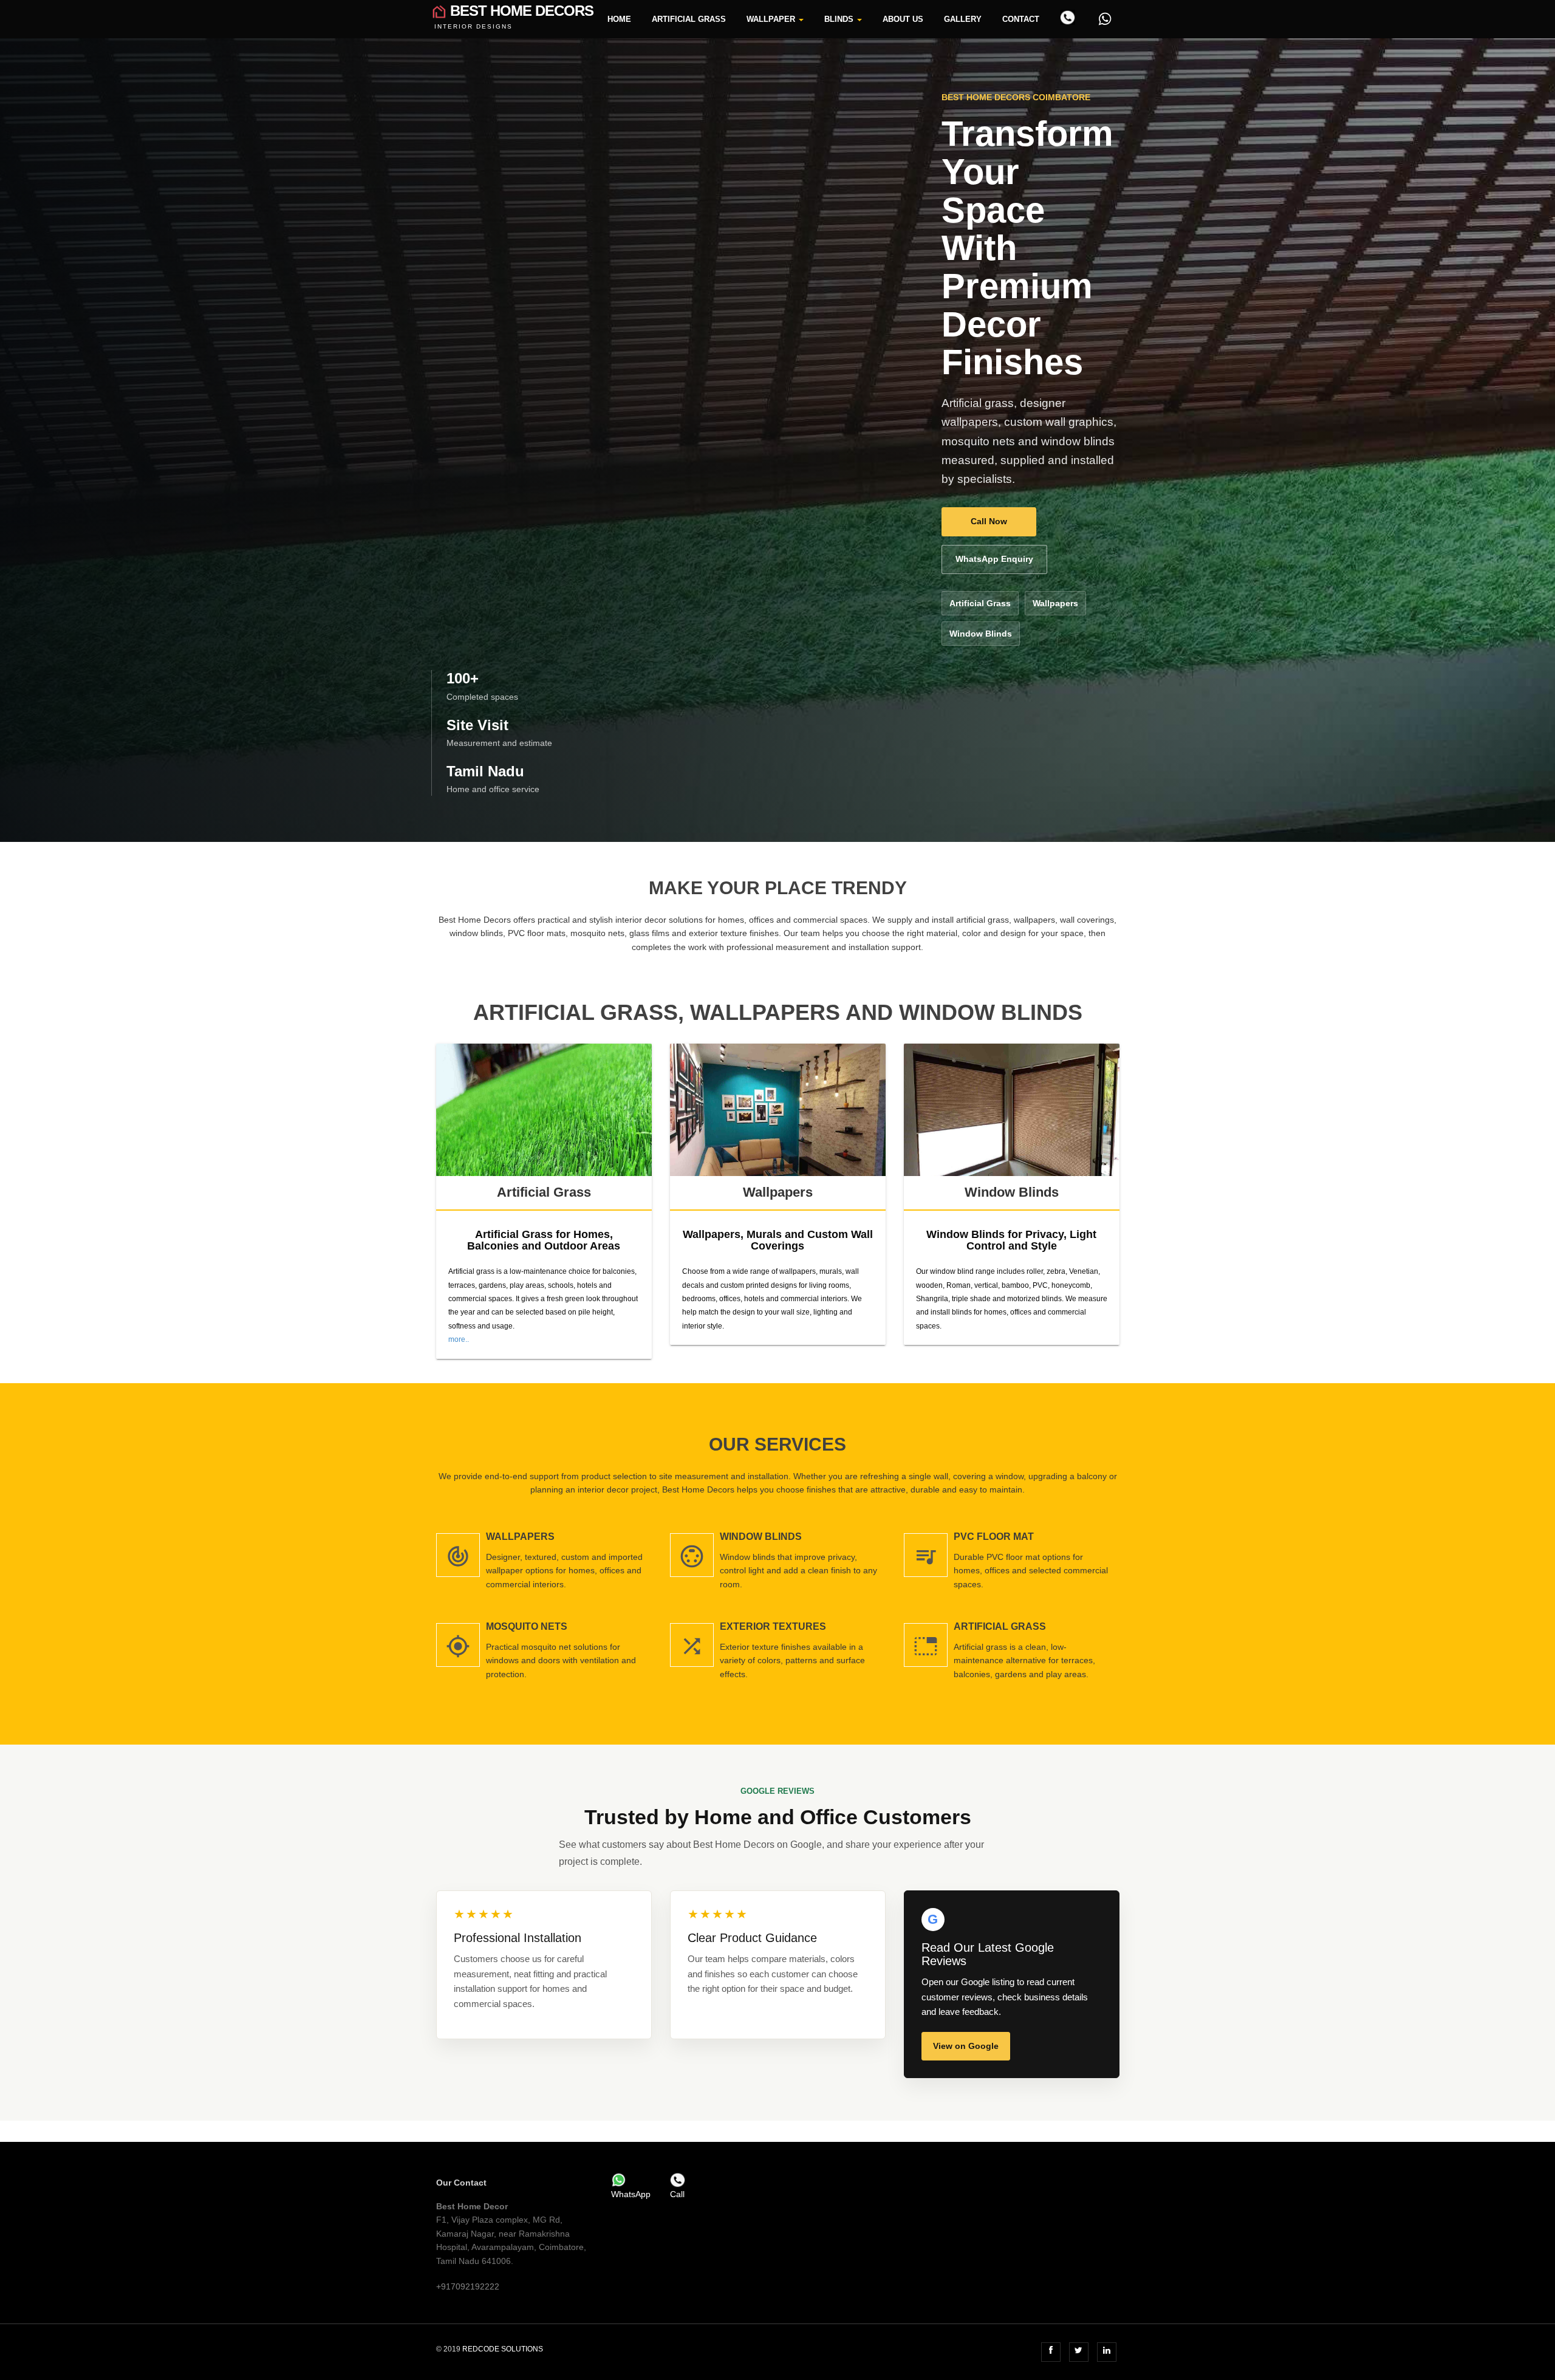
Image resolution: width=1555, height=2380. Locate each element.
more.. (459, 1339)
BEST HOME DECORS (514, 10)
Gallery (963, 19)
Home (619, 19)
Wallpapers (1055, 603)
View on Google (966, 2046)
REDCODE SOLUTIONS (503, 2349)
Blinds (840, 19)
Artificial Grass (689, 19)
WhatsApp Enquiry (994, 559)
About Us (903, 19)
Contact (1021, 19)
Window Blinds (981, 634)
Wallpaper (772, 19)
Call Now (989, 521)
